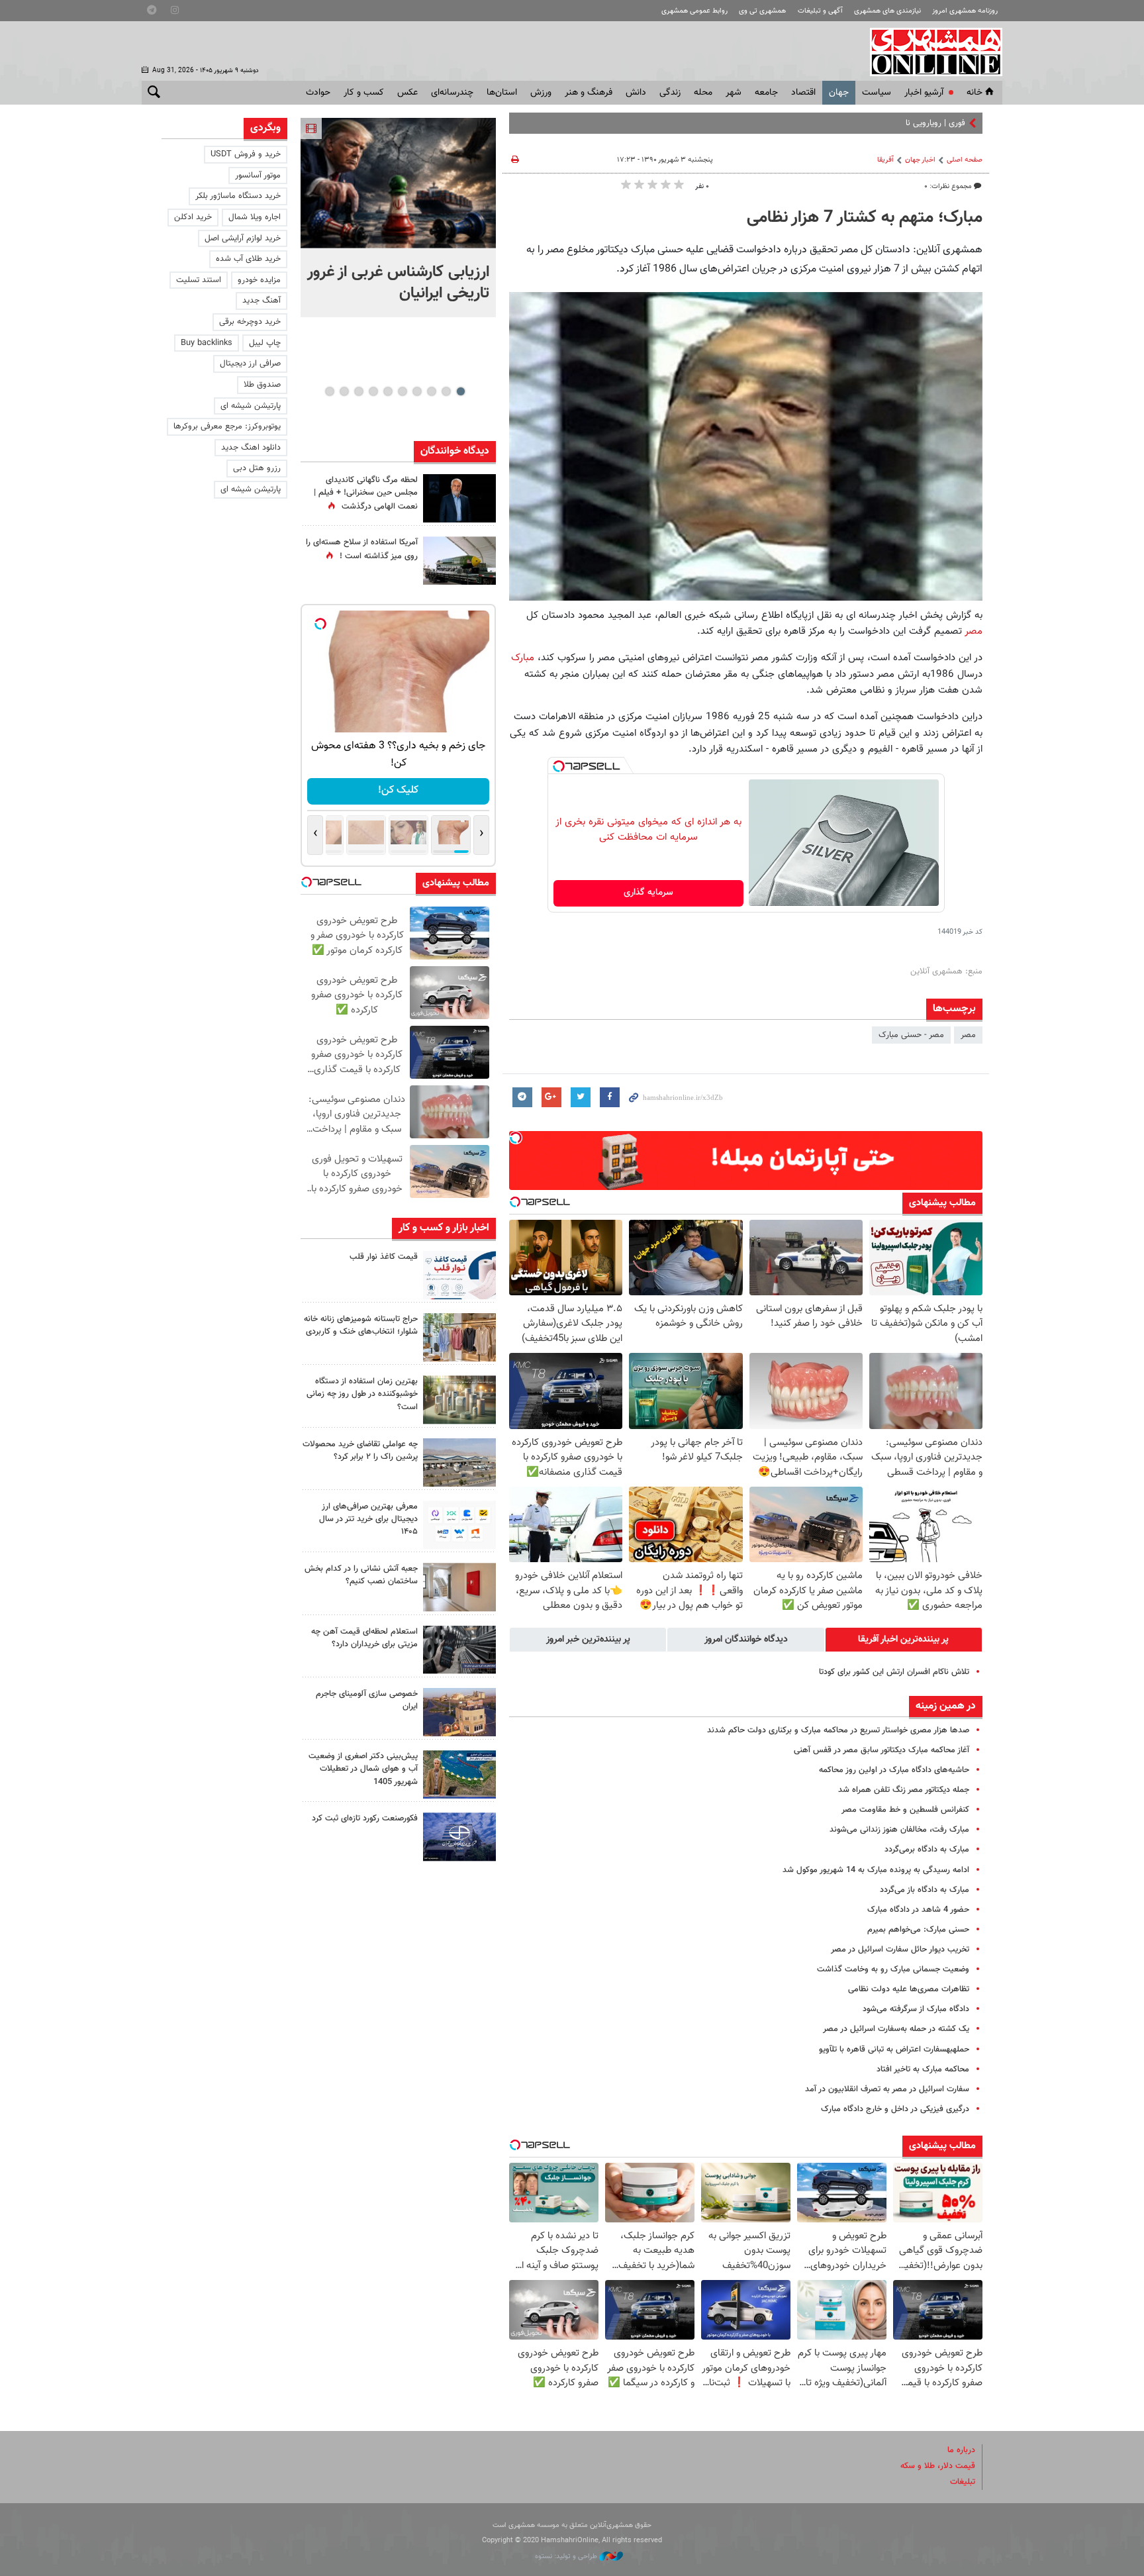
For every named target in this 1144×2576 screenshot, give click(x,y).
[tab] (904, 1640)
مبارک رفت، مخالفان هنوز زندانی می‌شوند (899, 1830)
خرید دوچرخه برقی (250, 322)
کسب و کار (364, 93)
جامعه (766, 93)
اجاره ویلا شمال (255, 217)
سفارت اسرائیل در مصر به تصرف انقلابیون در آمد (887, 2089)
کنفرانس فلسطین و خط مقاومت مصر (905, 1810)
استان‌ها (502, 93)
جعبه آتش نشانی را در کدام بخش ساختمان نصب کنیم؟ (361, 1575)
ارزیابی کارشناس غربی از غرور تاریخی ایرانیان (398, 283)
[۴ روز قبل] (459, 1525)
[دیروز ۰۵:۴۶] (459, 561)
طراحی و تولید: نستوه (567, 2556)
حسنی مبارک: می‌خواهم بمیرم (918, 1930)
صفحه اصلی (965, 160)
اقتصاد (803, 93)
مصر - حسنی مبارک (911, 1035)
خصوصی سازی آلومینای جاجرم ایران (367, 1700)
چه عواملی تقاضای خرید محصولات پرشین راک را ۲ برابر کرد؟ (360, 1451)
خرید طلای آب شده (248, 259)
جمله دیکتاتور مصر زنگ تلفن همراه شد (904, 1790)
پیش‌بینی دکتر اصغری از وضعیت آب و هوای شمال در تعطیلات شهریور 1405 (363, 1769)
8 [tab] (358, 391)
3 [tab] (431, 391)
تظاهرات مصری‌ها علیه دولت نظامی (909, 1989)
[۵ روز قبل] (459, 1650)
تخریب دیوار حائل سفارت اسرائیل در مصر (900, 1950)
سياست (877, 93)
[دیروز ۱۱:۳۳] (459, 498)
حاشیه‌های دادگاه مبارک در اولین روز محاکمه (894, 1770)
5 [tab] (402, 391)
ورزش (541, 93)
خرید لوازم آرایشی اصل (243, 238)
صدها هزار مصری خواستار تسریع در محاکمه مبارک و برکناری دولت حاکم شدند (838, 1730)
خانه (975, 93)
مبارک (524, 658)
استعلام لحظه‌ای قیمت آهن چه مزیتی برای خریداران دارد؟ (364, 1638)
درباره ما (961, 2450)
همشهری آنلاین (930, 52)
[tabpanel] (398, 218)
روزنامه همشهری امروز (965, 11)
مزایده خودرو (259, 280)
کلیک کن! (398, 790)
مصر (974, 631)
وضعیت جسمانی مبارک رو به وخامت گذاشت (893, 1969)
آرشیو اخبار (924, 93)
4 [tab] (417, 391)
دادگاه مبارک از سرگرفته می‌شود (916, 2009)
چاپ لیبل (265, 343)
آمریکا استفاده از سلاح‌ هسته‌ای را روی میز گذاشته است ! (362, 549)
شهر (734, 93)
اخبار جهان (920, 160)
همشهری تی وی (762, 11)
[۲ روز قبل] (459, 1275)
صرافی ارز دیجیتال (250, 364)
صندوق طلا (262, 385)
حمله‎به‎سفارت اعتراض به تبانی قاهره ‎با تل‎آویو (894, 2050)
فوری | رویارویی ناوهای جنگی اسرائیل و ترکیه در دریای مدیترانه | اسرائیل (844, 123)
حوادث (318, 93)
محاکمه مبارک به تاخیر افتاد (923, 2069)
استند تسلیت (199, 280)
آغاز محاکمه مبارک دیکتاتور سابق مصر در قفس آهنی (882, 1750)
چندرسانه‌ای (452, 93)
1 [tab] (460, 391)
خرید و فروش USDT (246, 154)
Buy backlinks (207, 343)
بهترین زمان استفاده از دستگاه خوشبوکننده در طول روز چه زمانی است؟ (362, 1394)
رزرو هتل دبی (257, 468)
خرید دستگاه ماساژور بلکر (238, 196)
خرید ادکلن (193, 217)
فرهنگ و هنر (589, 93)
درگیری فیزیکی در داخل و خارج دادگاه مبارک (895, 2109)
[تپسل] (559, 766)
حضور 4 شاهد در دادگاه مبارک (918, 1910)
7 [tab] (373, 391)
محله (703, 93)
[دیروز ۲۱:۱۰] (398, 183)
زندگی (670, 93)
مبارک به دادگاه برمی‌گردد (927, 1850)
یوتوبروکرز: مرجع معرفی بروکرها (227, 426)
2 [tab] (446, 391)
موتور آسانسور (258, 175)
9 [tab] (344, 391)
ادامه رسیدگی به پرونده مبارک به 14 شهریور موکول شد (876, 1870)
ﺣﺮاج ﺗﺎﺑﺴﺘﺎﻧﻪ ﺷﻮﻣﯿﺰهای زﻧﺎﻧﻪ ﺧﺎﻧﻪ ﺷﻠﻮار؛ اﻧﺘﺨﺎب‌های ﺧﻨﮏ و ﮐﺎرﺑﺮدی (361, 1325)
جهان (839, 93)
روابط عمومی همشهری (694, 11)
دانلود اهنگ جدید (251, 448)
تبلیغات (963, 2482)
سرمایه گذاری (648, 893)
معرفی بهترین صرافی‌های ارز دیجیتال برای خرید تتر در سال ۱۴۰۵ (368, 1519)
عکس (407, 93)
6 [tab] (388, 391)
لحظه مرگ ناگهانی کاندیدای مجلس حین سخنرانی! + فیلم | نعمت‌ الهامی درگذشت (366, 493)
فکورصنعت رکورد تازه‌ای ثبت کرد (365, 1818)
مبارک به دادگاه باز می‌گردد (925, 1890)
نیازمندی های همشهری (887, 11)
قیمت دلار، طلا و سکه (938, 2466)
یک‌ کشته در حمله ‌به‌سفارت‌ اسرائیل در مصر (896, 2029)
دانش (636, 93)
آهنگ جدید (262, 301)
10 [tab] (330, 391)
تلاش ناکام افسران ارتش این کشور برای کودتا (894, 1672)
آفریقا (885, 160)
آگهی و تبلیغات (820, 11)
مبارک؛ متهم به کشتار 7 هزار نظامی (865, 218)
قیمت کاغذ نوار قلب (384, 1257)
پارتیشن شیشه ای (251, 406)
